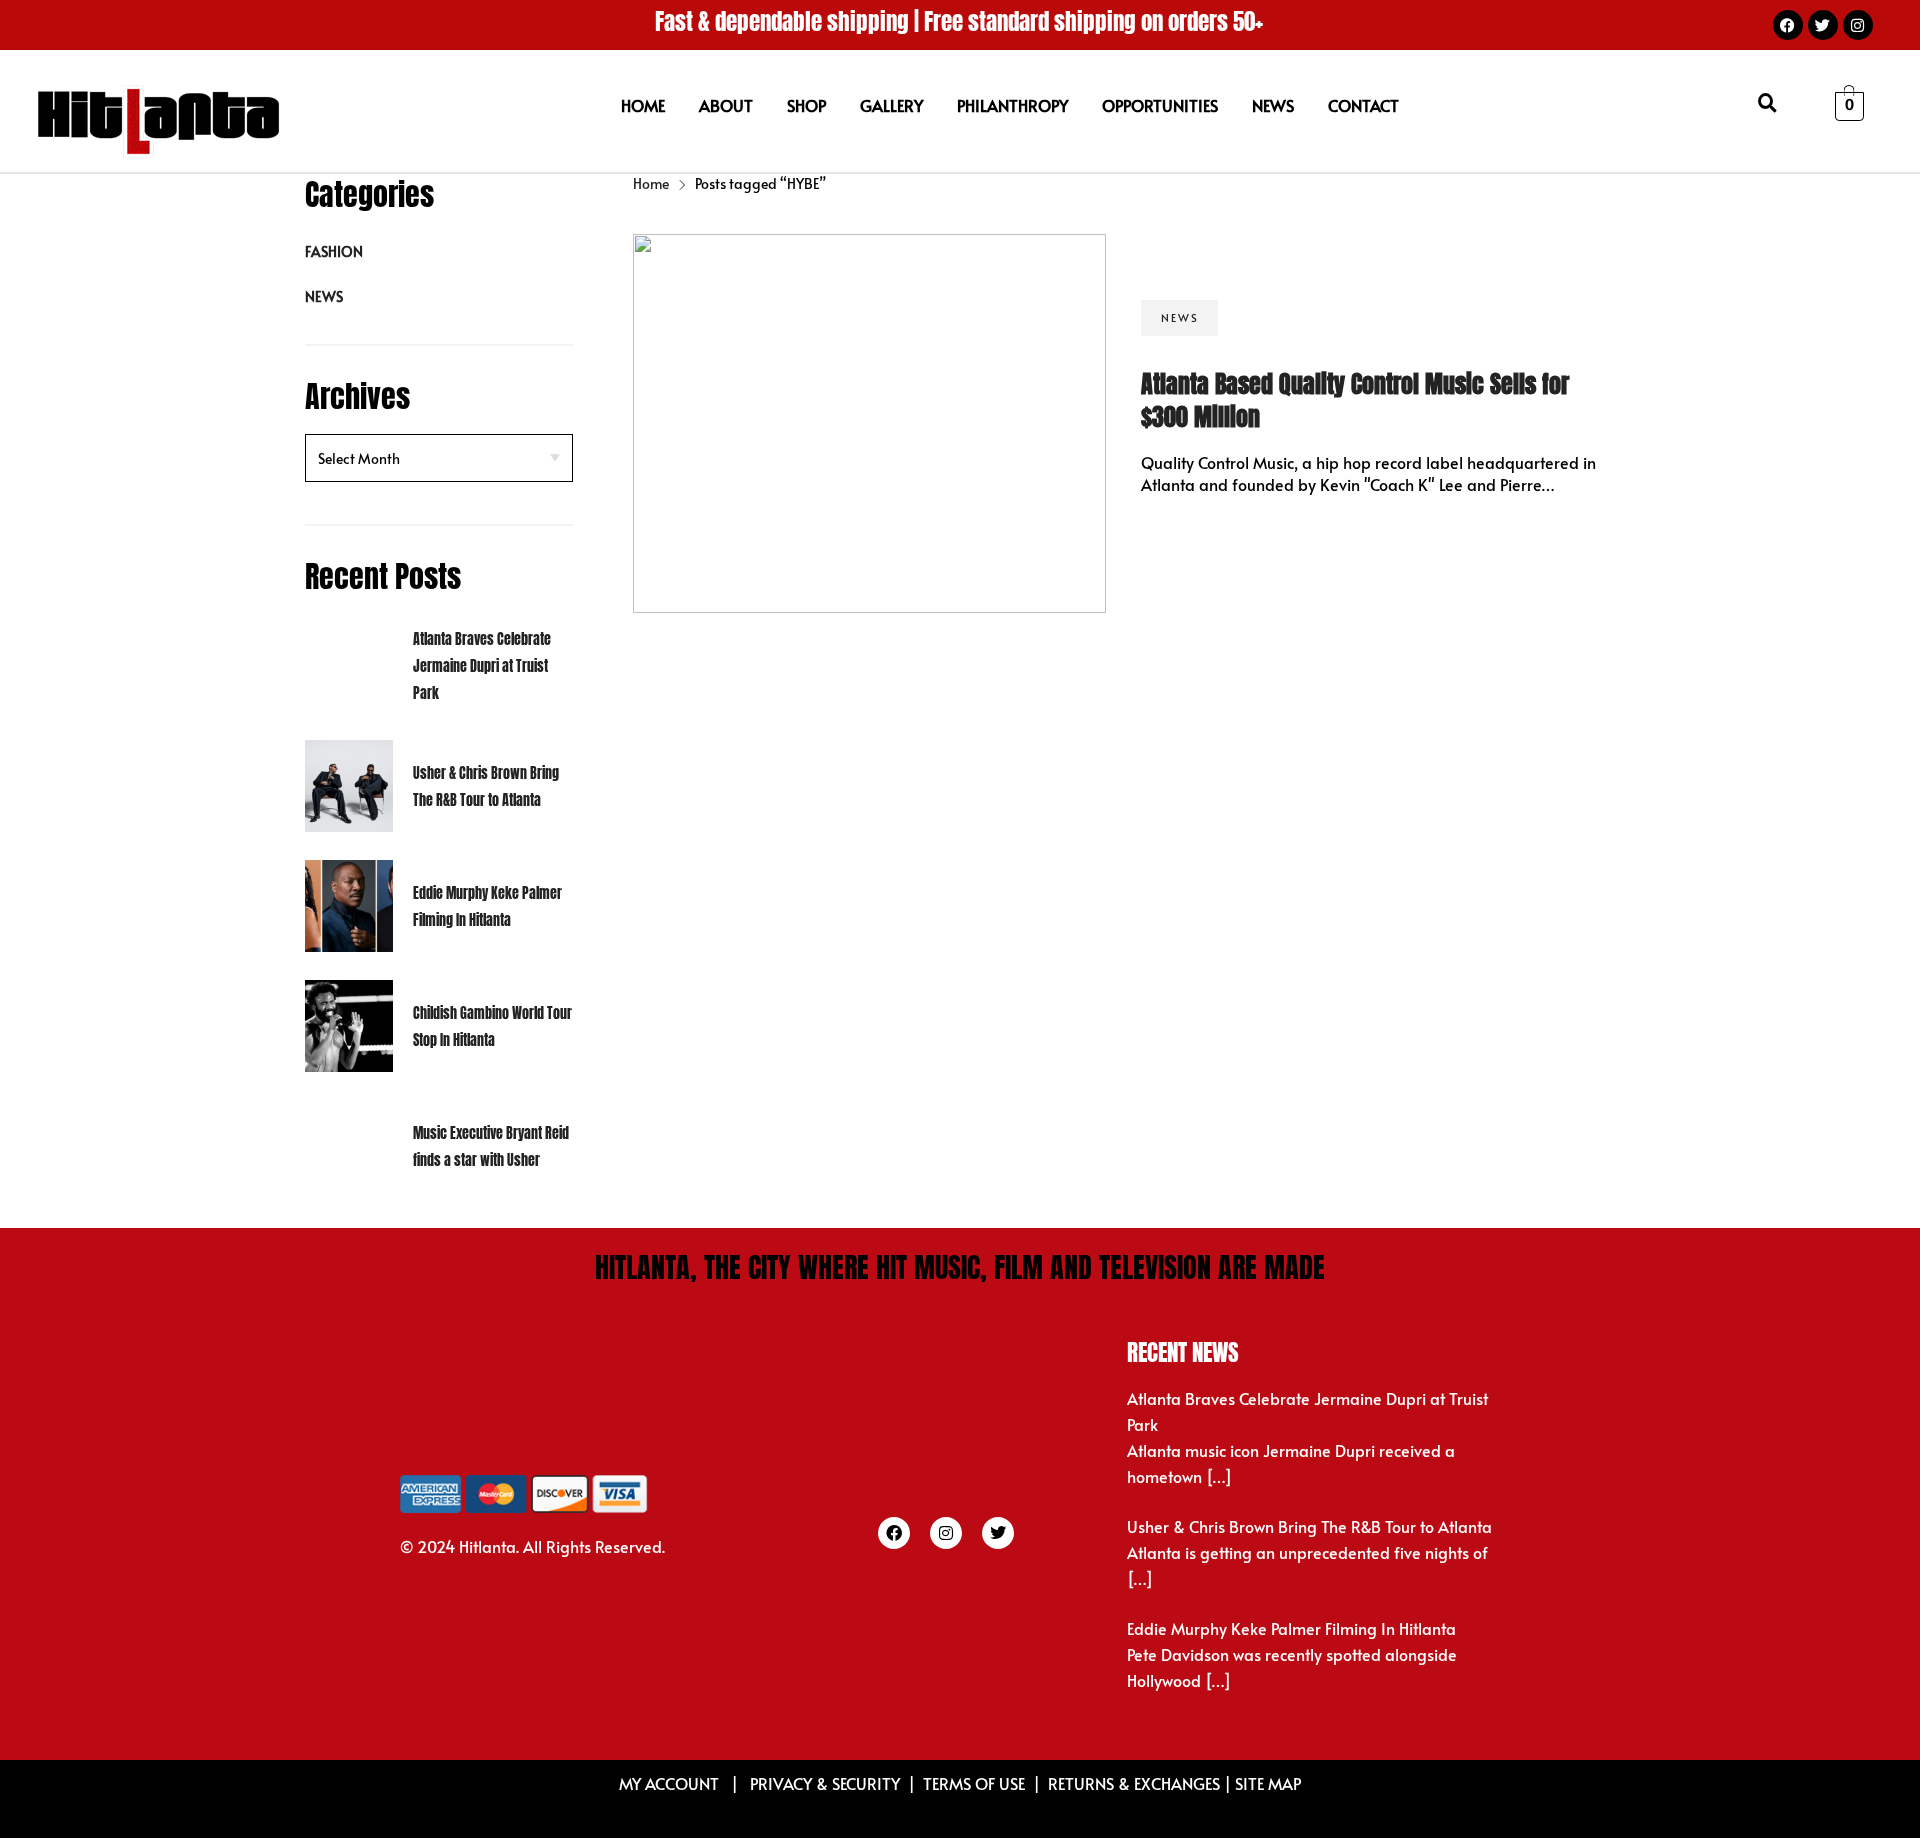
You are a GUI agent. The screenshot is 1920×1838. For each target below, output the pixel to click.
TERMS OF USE (974, 1783)
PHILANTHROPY (1012, 105)
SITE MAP (1268, 1783)
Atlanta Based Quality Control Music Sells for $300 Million (1355, 401)
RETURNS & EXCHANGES (1134, 1783)
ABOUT (726, 105)
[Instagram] (1858, 25)
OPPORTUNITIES (1160, 105)
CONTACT (1363, 105)
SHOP (806, 105)
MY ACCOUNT (671, 1783)
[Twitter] (1823, 25)
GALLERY (891, 105)
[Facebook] (1788, 25)
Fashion (334, 251)
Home (651, 183)
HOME (643, 105)
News (324, 296)
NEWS (1273, 105)
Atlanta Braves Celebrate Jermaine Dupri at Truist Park (482, 666)
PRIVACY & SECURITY (825, 1783)
